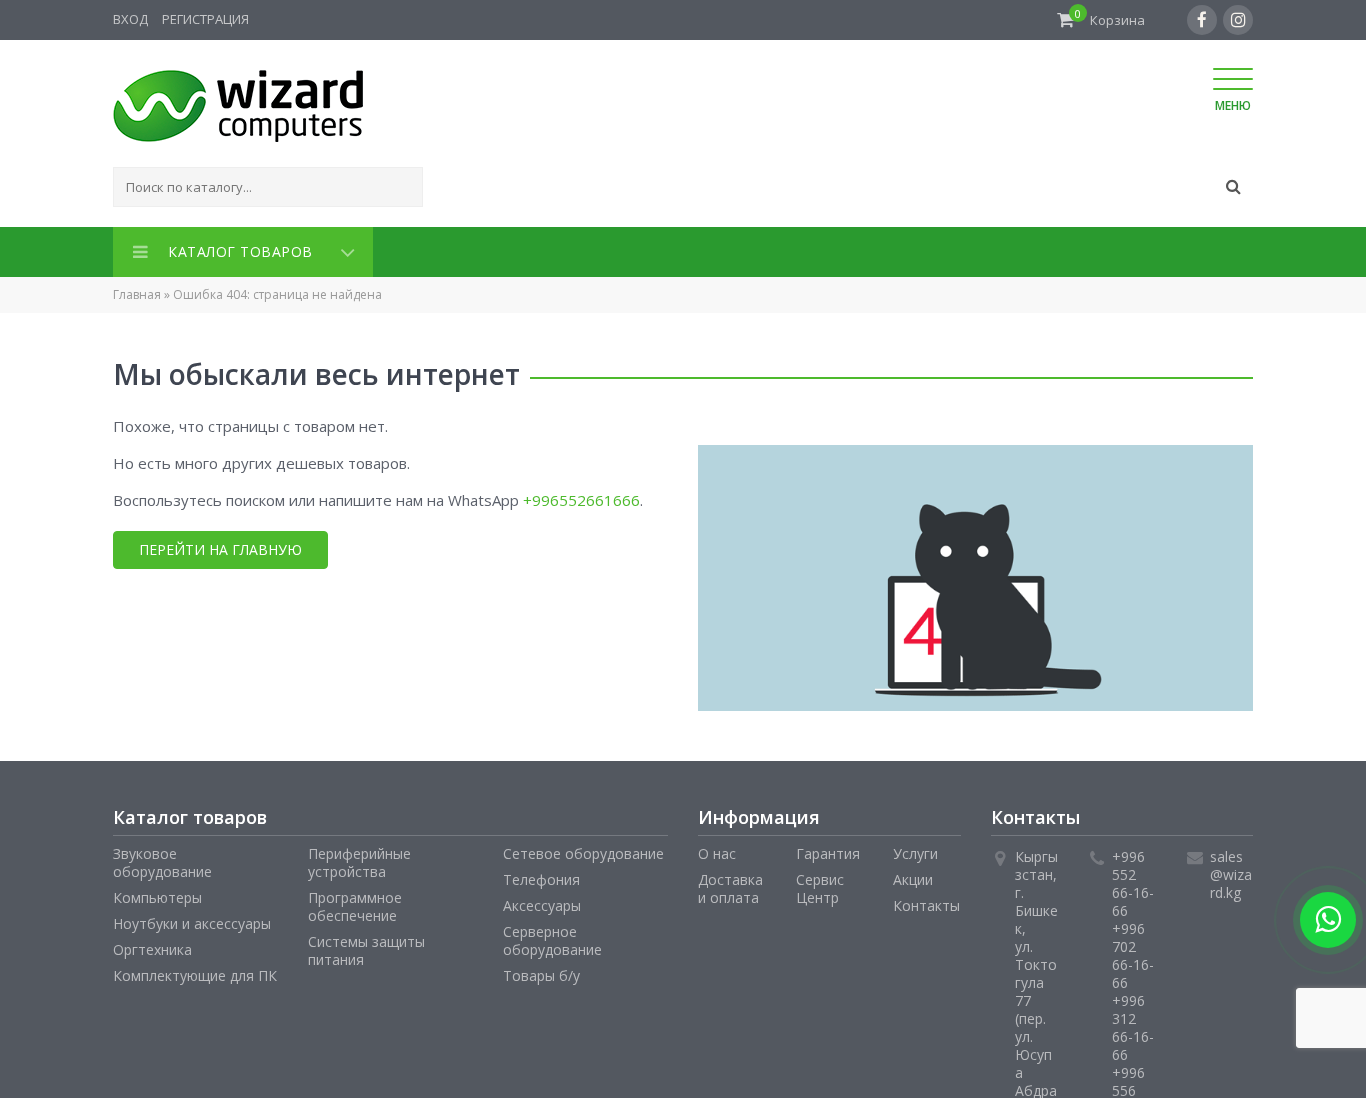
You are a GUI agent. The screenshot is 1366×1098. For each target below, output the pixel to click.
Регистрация (205, 19)
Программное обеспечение (355, 902)
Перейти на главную (220, 545)
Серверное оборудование (552, 936)
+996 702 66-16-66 (1133, 951)
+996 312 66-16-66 (1133, 1023)
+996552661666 (581, 496)
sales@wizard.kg (1231, 870)
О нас (717, 849)
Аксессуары (542, 901)
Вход (130, 19)
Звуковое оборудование (162, 858)
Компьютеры (157, 893)
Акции (913, 875)
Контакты (926, 901)
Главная (137, 290)
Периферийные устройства (359, 858)
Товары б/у (541, 971)
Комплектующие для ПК (195, 971)
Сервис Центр (820, 884)
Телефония (541, 875)
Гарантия (828, 849)
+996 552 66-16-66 (1133, 879)
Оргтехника (152, 945)
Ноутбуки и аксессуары (192, 919)
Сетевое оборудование (583, 849)
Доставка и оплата (730, 884)
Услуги (915, 849)
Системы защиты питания (366, 946)
